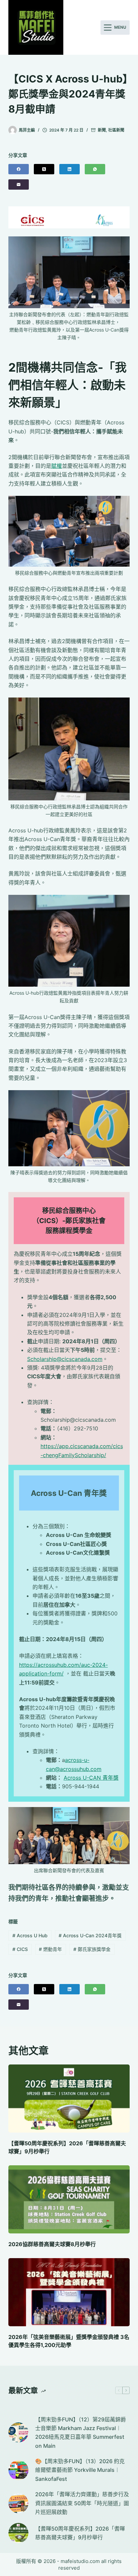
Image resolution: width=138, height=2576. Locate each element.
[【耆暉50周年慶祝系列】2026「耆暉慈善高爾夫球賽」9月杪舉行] (69, 2099)
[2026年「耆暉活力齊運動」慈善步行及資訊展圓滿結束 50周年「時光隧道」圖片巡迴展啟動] (18, 2503)
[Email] (19, 184)
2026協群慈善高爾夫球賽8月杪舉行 (52, 2244)
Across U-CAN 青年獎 (91, 1778)
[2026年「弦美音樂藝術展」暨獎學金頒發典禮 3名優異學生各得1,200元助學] (69, 2292)
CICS (20, 1949)
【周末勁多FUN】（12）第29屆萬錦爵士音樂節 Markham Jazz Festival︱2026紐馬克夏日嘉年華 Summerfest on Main (81, 2433)
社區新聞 (116, 130)
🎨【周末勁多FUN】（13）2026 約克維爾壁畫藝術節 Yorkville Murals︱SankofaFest (80, 2470)
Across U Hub (30, 1935)
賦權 (57, 466)
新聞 (102, 130)
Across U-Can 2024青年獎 (90, 1935)
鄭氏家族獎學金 (92, 1949)
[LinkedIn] (70, 169)
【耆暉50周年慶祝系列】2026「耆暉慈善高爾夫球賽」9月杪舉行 (80, 2533)
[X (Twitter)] (44, 169)
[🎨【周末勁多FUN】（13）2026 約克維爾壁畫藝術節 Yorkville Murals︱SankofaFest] (18, 2470)
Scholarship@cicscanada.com (65, 1359)
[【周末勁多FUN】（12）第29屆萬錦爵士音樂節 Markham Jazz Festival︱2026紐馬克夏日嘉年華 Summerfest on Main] (18, 2432)
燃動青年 (50, 1949)
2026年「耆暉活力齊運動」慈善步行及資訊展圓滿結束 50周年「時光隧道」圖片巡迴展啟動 (82, 2503)
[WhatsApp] (95, 169)
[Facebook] (19, 169)
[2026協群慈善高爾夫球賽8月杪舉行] (69, 2199)
